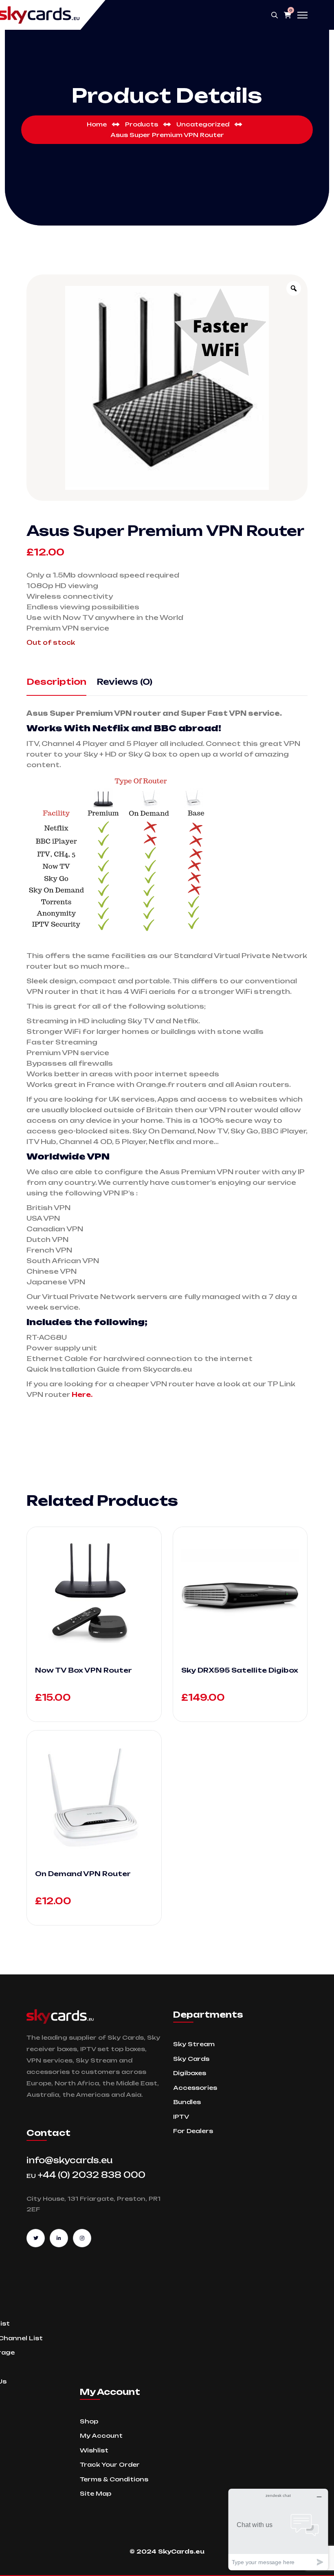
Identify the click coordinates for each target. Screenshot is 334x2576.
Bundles (187, 2102)
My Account (101, 2435)
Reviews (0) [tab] (124, 682)
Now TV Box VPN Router (83, 1670)
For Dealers (193, 2131)
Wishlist (94, 2450)
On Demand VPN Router (83, 1874)
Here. (83, 1394)
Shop (89, 2421)
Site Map (96, 2493)
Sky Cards (191, 2059)
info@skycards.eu (70, 2160)
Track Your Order (110, 2464)
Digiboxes (190, 2073)
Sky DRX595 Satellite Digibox (240, 1670)
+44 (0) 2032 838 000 (86, 2175)
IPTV (181, 2117)
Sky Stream (194, 2044)
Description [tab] (56, 682)
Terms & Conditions (114, 2479)
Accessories (195, 2088)
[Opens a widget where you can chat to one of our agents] (278, 2529)
